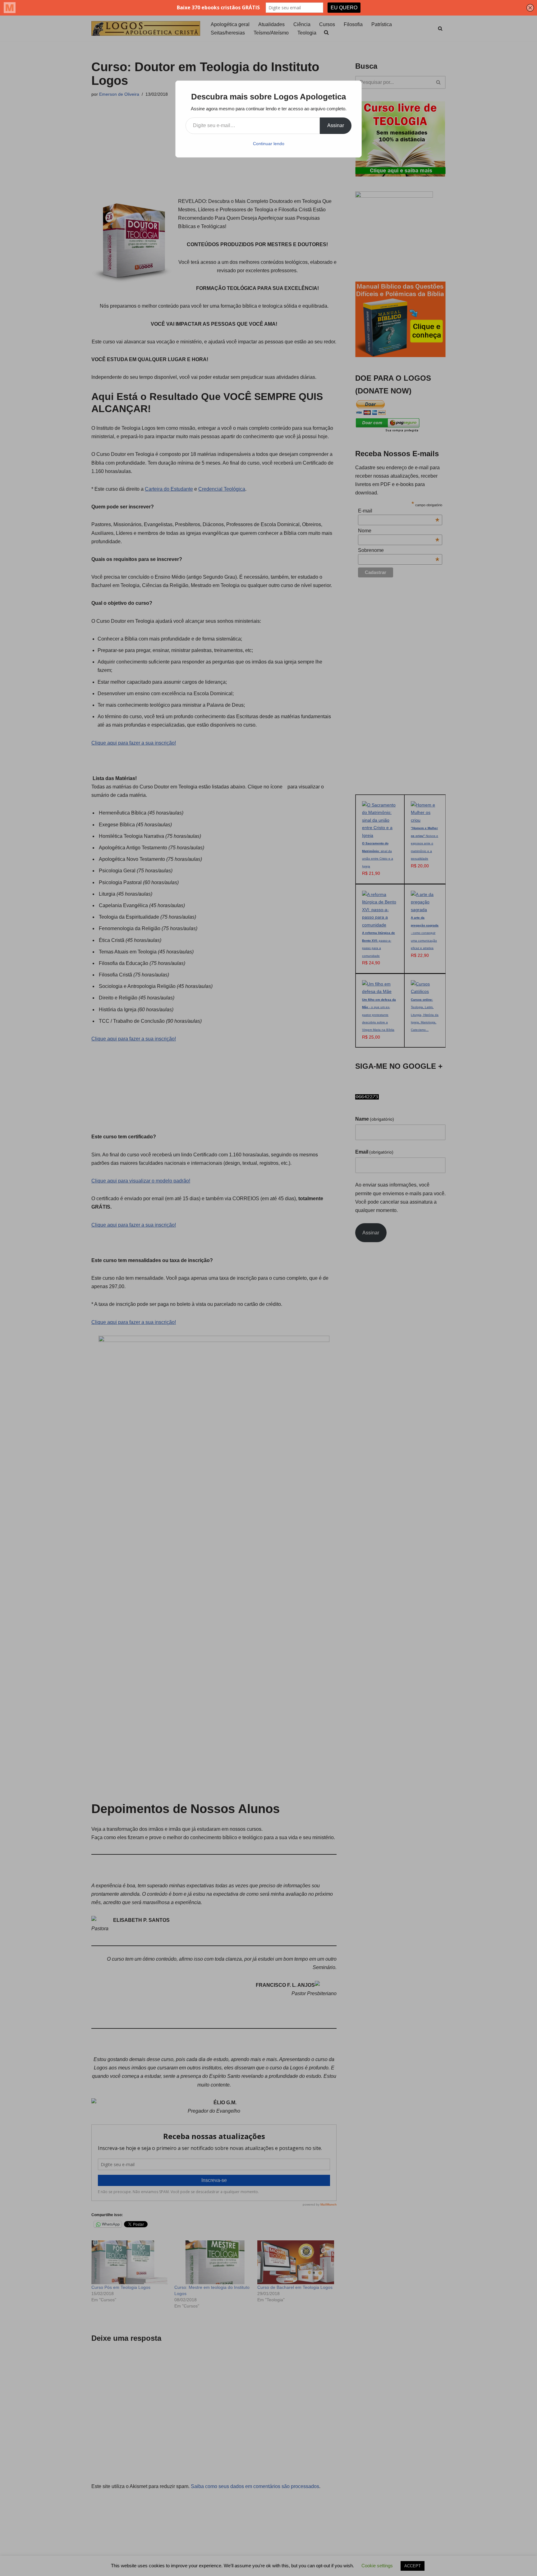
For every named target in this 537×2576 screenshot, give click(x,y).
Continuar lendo (269, 144)
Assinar (336, 125)
